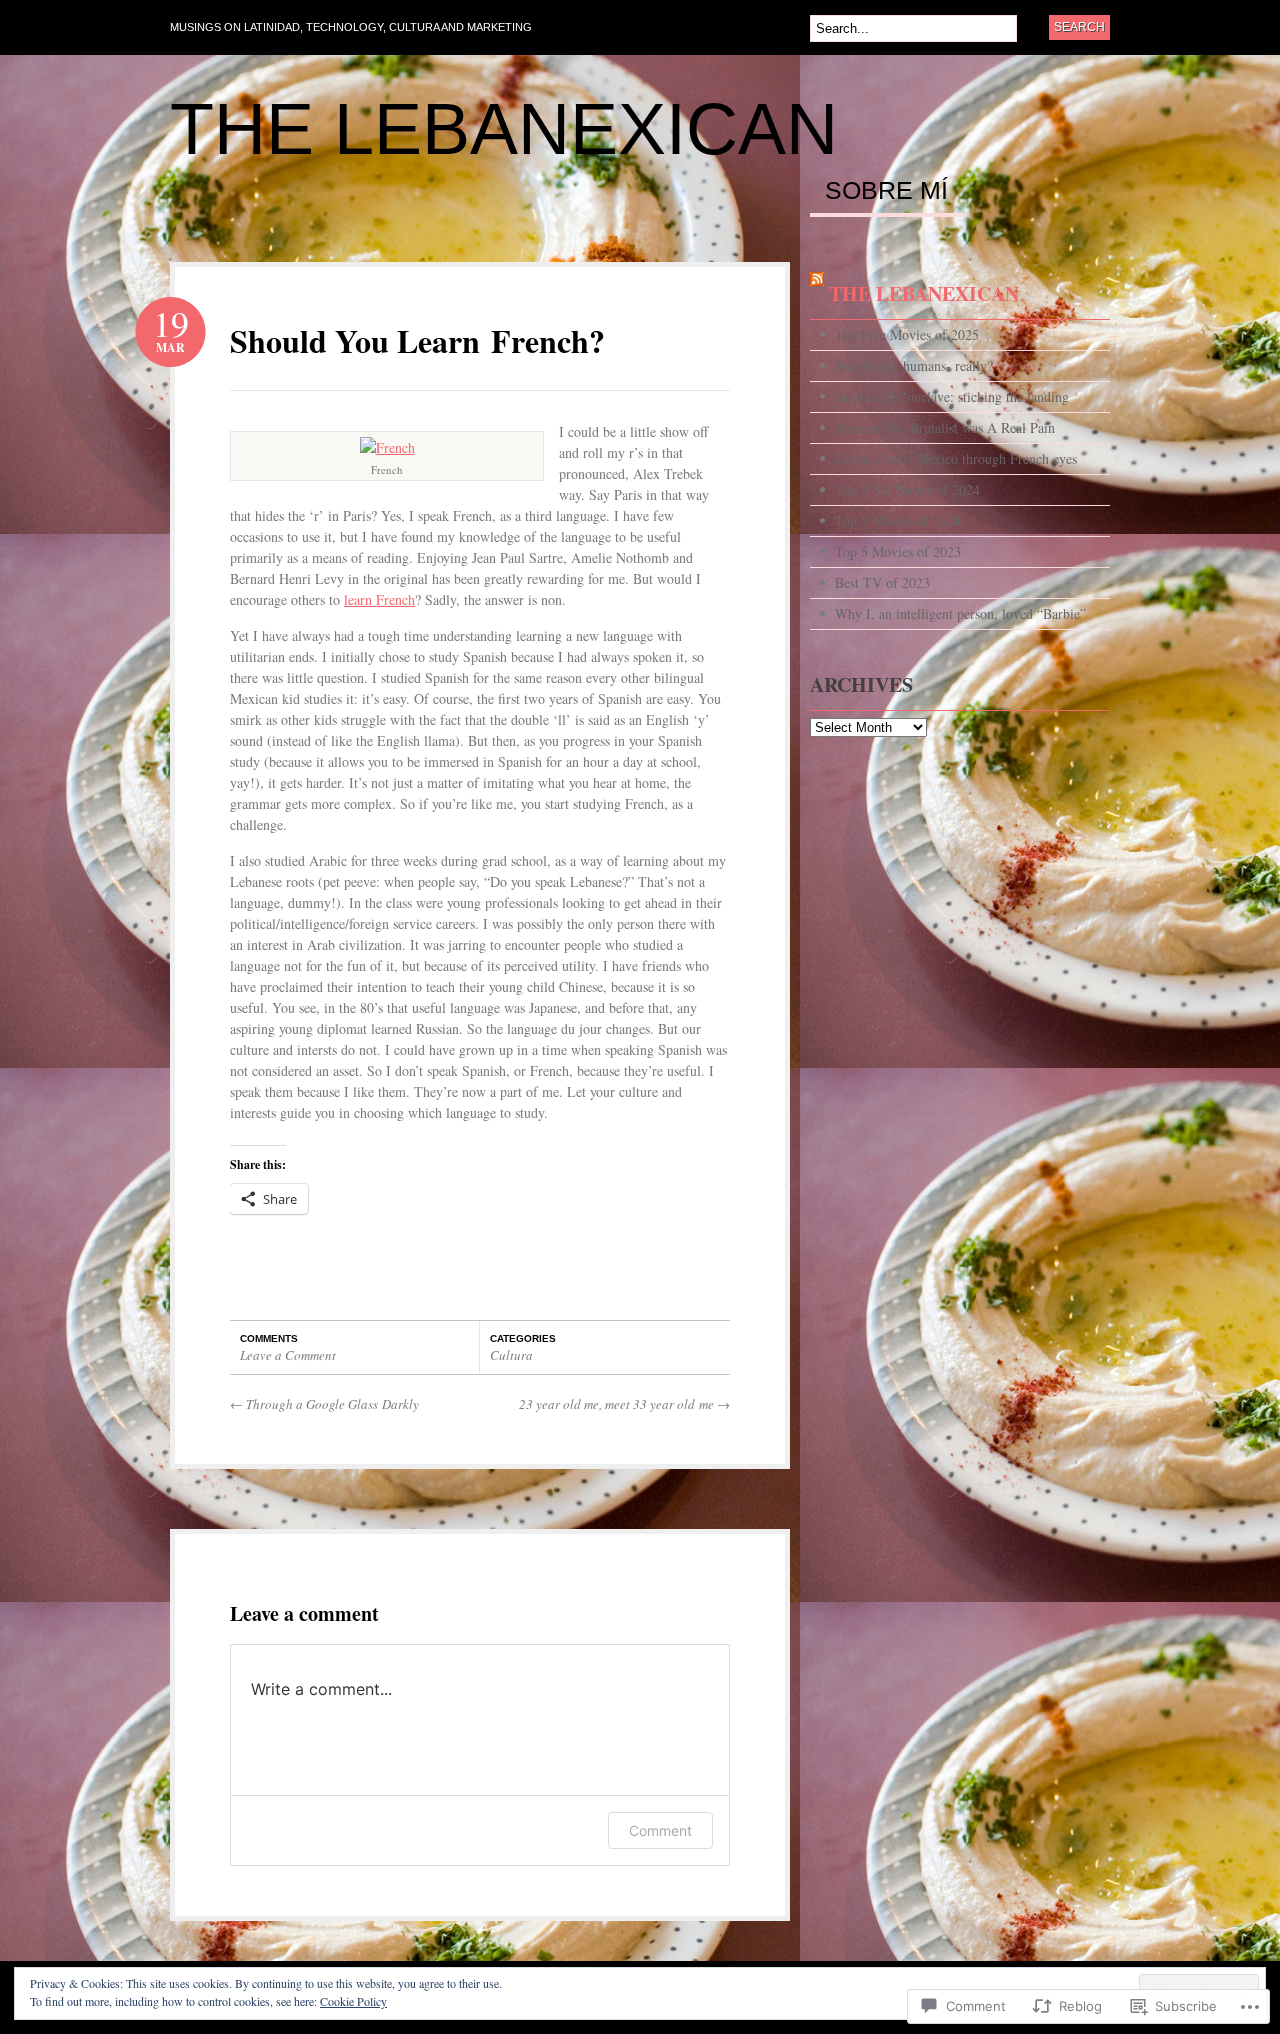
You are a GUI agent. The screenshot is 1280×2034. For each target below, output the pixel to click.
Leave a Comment (288, 1355)
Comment (660, 1830)
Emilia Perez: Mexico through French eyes (956, 458)
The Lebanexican (504, 129)
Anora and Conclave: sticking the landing (952, 396)
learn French (379, 599)
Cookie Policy (353, 2001)
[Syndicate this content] (817, 293)
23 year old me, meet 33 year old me (624, 1404)
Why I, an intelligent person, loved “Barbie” (960, 613)
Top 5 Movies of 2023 (898, 551)
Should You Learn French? (417, 340)
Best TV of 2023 (882, 582)
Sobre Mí (886, 191)
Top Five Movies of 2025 (907, 334)
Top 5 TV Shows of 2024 (907, 489)
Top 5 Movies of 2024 (898, 520)
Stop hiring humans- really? (914, 365)
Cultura (511, 1355)
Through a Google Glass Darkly (324, 1404)
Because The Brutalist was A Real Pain (945, 427)
